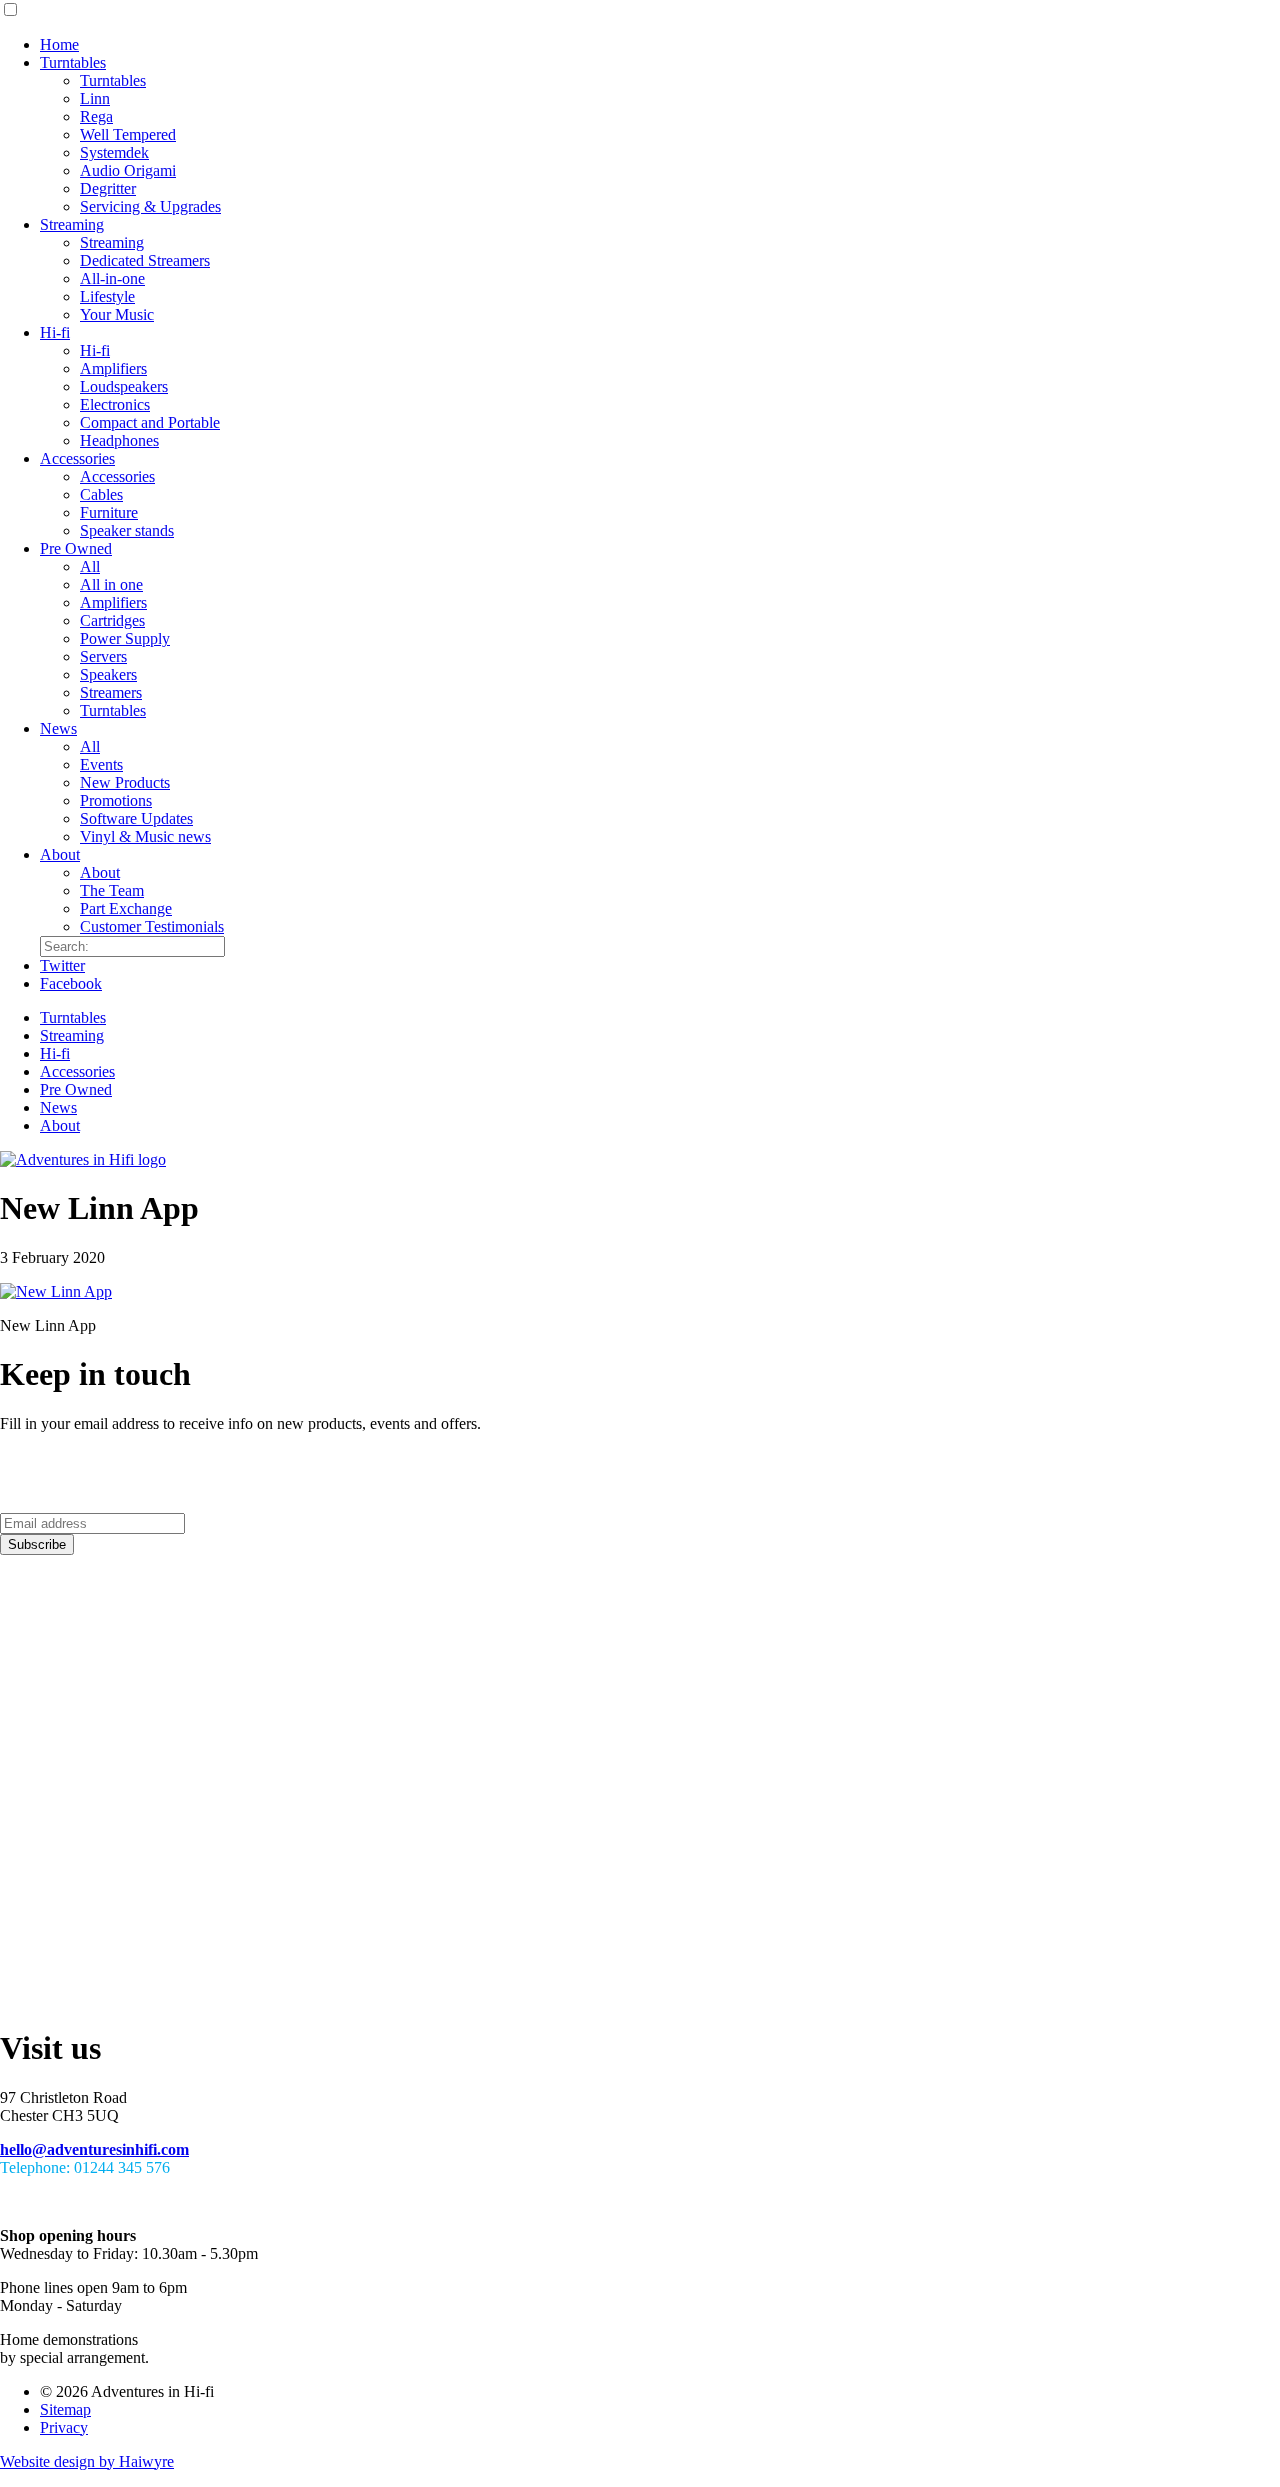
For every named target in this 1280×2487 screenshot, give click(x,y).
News (58, 728)
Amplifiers (113, 368)
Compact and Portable (150, 422)
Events (101, 764)
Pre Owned (76, 548)
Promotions (116, 800)
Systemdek (114, 152)
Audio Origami (128, 170)
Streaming (72, 224)
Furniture (109, 512)
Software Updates (136, 818)
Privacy (64, 2427)
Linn (95, 98)
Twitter (62, 965)
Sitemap (65, 2409)
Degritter (108, 188)
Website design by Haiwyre (87, 2461)
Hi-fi (55, 332)
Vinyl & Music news (145, 836)
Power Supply (125, 638)
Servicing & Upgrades (150, 206)
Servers (103, 656)
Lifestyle (107, 296)
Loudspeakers (124, 386)
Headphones (119, 440)
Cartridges (112, 620)
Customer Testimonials (152, 926)
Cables (101, 494)
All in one (111, 584)
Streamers (111, 692)
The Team (112, 890)
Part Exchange (126, 908)
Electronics (115, 404)
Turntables (73, 62)
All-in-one (112, 278)
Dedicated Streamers (145, 260)
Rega (96, 116)
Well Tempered (128, 134)
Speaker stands (127, 530)
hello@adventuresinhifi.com (94, 2149)
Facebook (71, 983)
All (90, 566)
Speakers (108, 674)
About (60, 854)
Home (59, 44)
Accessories (77, 458)
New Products (125, 782)
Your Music (117, 314)
